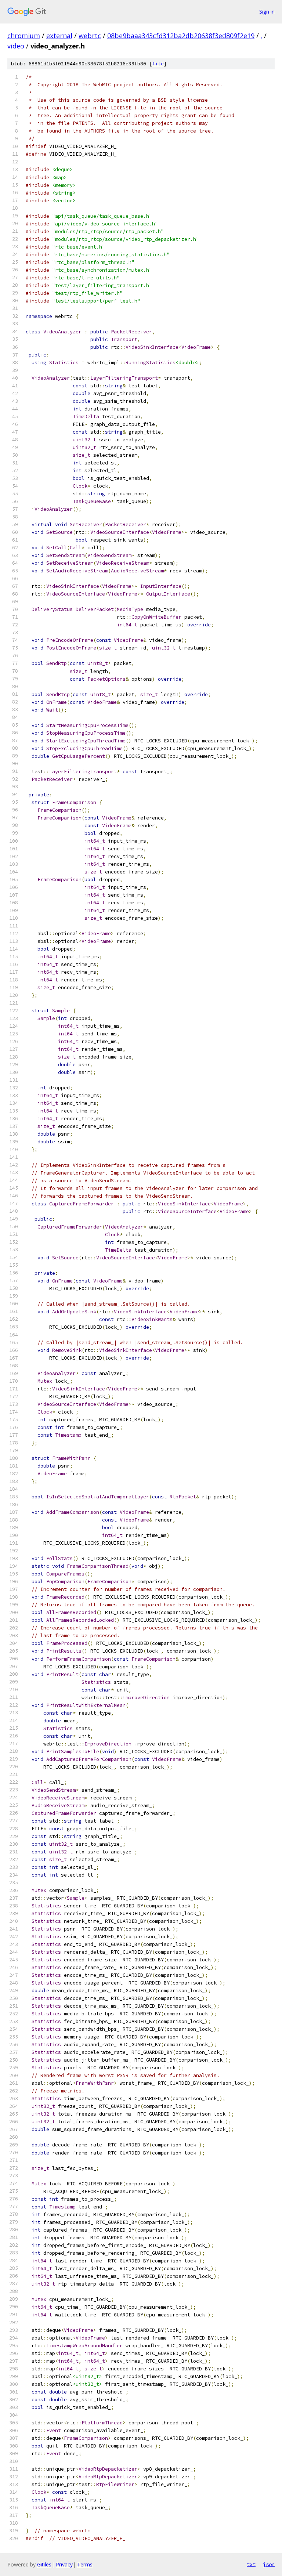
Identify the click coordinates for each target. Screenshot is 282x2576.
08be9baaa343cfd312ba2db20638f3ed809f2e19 (181, 36)
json (269, 2564)
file (158, 64)
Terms (85, 2564)
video (16, 46)
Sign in (267, 12)
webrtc (90, 36)
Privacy (64, 2564)
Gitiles (44, 2564)
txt (251, 2564)
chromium (24, 36)
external (59, 36)
